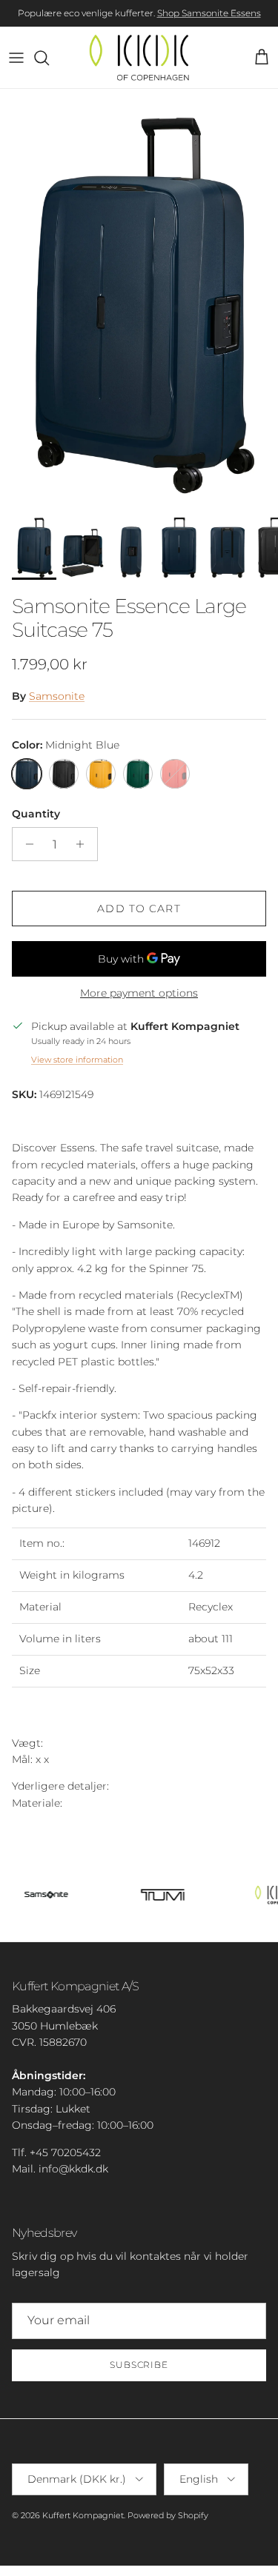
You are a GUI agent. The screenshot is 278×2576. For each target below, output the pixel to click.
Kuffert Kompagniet (83, 2515)
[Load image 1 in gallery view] (139, 297)
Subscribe (139, 2365)
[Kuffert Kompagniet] (139, 57)
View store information (77, 1060)
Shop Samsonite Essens (209, 13)
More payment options (139, 993)
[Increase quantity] (84, 844)
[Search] (49, 58)
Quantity (36, 814)
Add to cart (139, 909)
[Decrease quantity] (26, 844)
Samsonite (57, 696)
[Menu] (16, 58)
